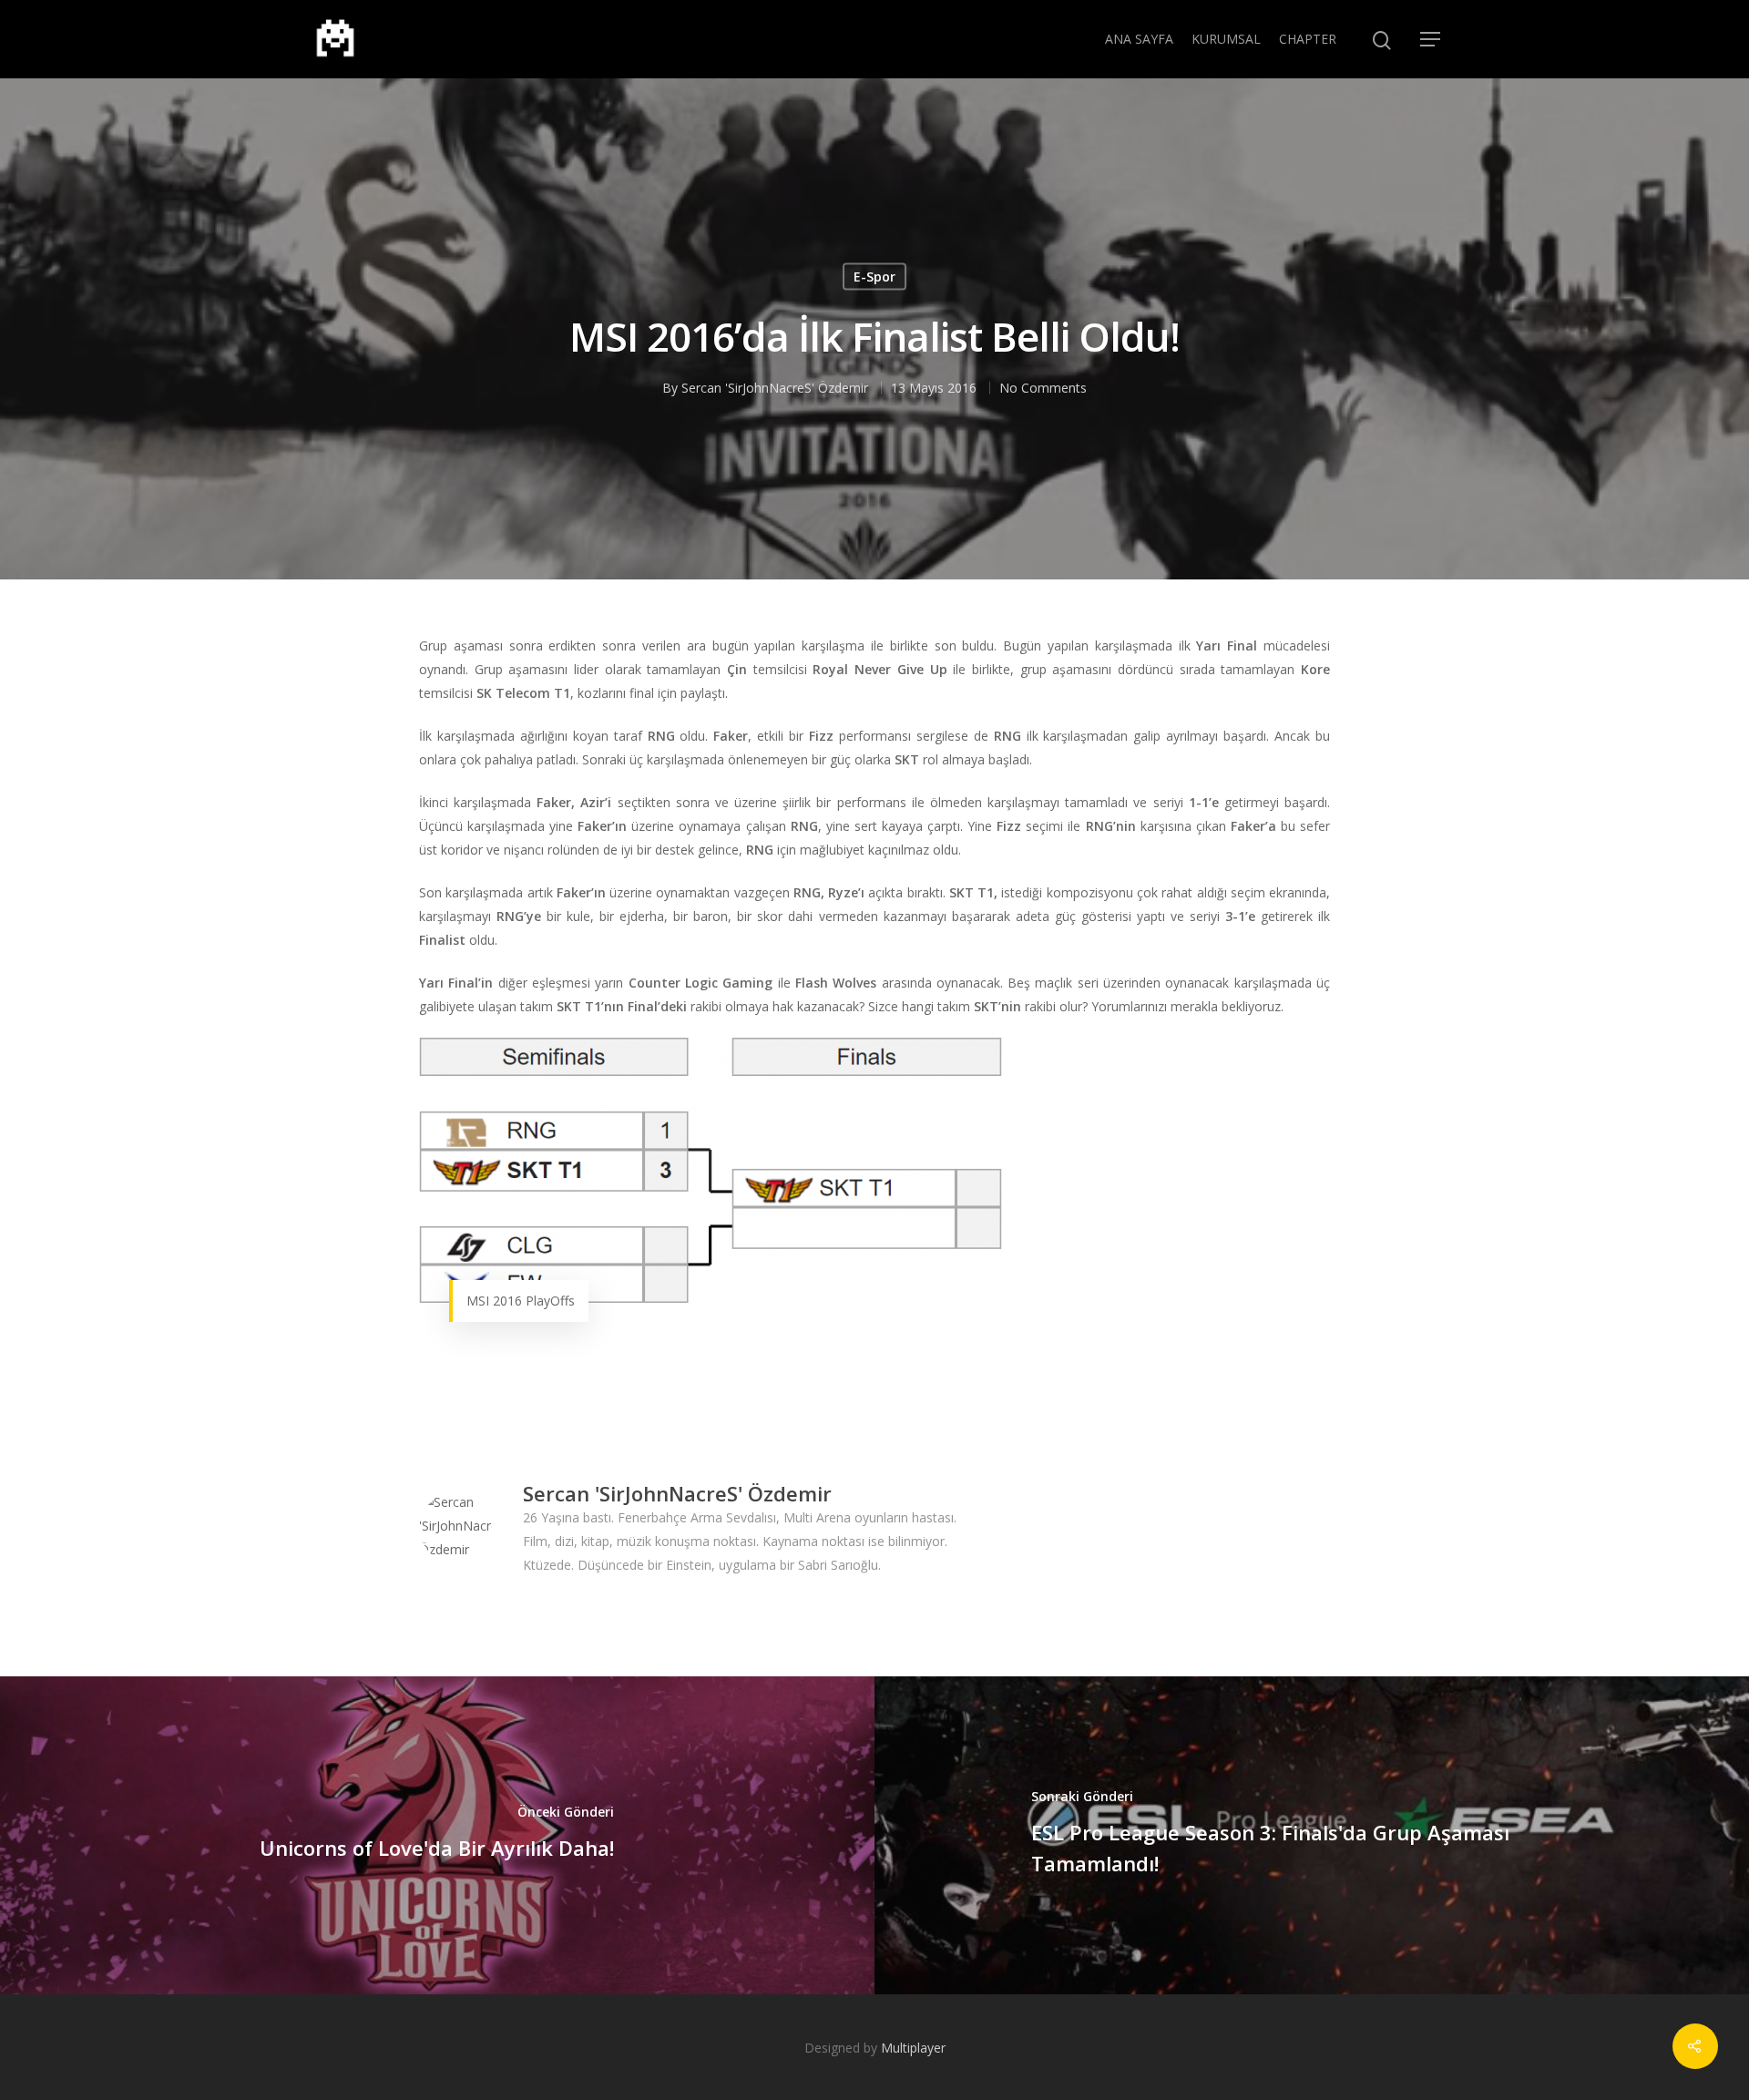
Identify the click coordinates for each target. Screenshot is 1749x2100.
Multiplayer (913, 2048)
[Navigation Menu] (1431, 39)
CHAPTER (1308, 39)
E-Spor (874, 276)
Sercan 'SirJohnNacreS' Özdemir (775, 387)
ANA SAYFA (1139, 39)
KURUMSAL (1226, 39)
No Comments (1043, 387)
